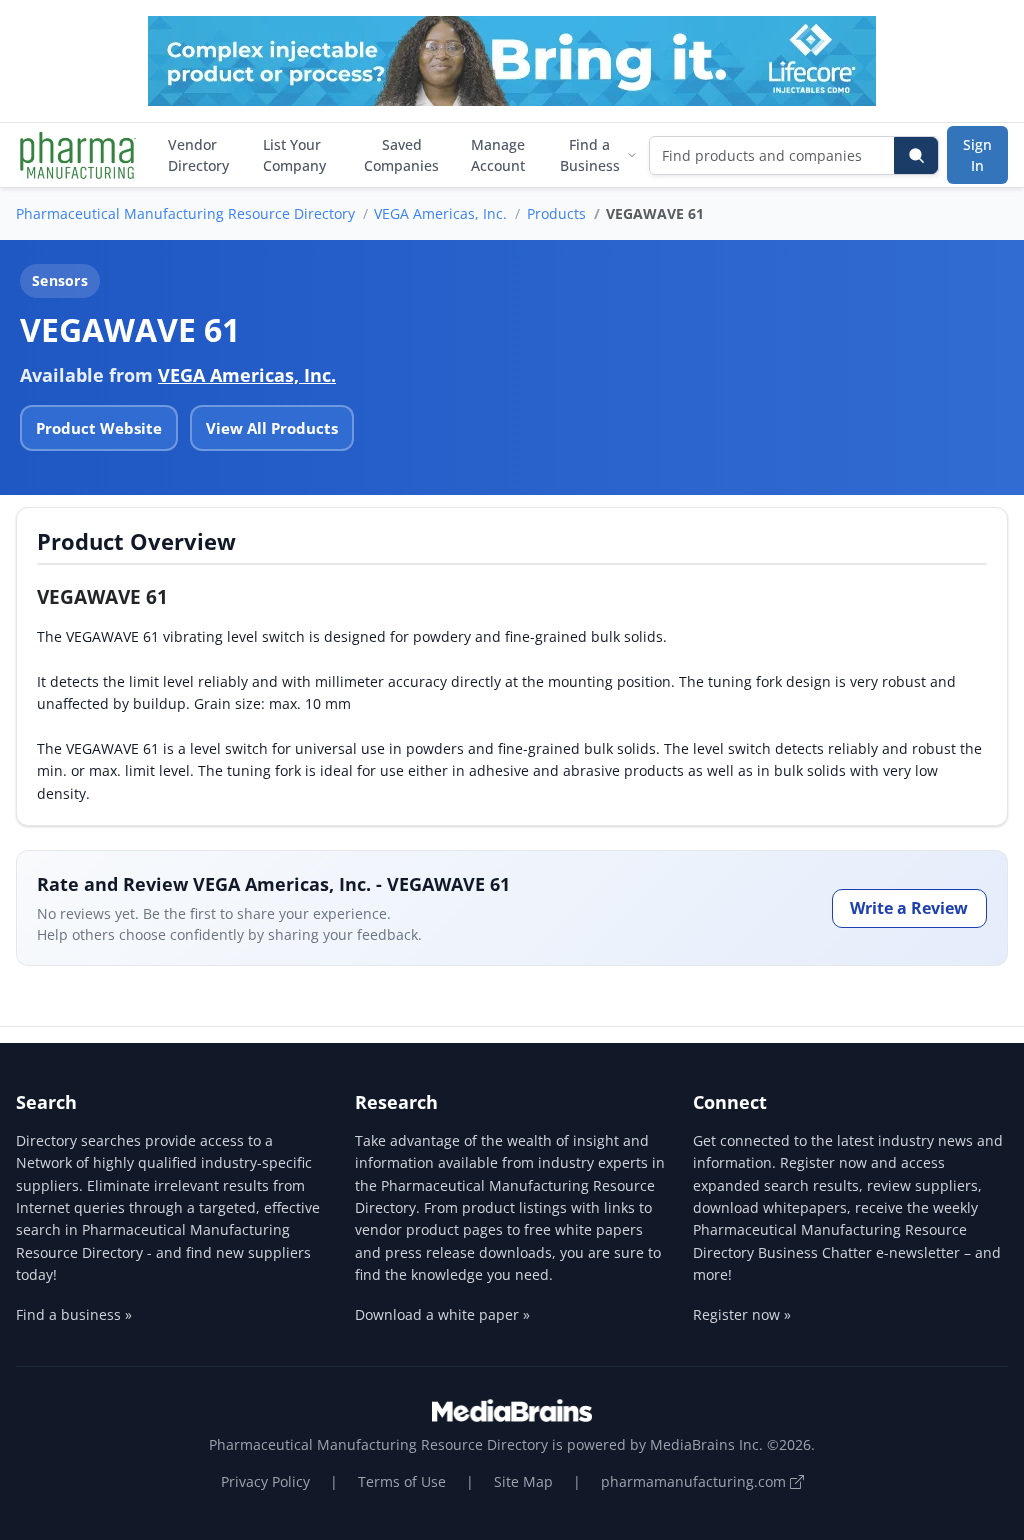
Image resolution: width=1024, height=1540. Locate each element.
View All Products (272, 428)
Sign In (977, 155)
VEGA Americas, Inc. (440, 213)
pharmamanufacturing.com (695, 1481)
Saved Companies (401, 155)
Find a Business (590, 155)
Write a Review (909, 908)
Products (556, 213)
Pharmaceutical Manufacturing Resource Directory (185, 213)
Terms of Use (402, 1481)
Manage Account (498, 155)
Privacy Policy (265, 1481)
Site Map (523, 1481)
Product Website (99, 428)
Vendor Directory (198, 155)
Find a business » (74, 1314)
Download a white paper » (442, 1314)
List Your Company (294, 155)
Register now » (742, 1314)
